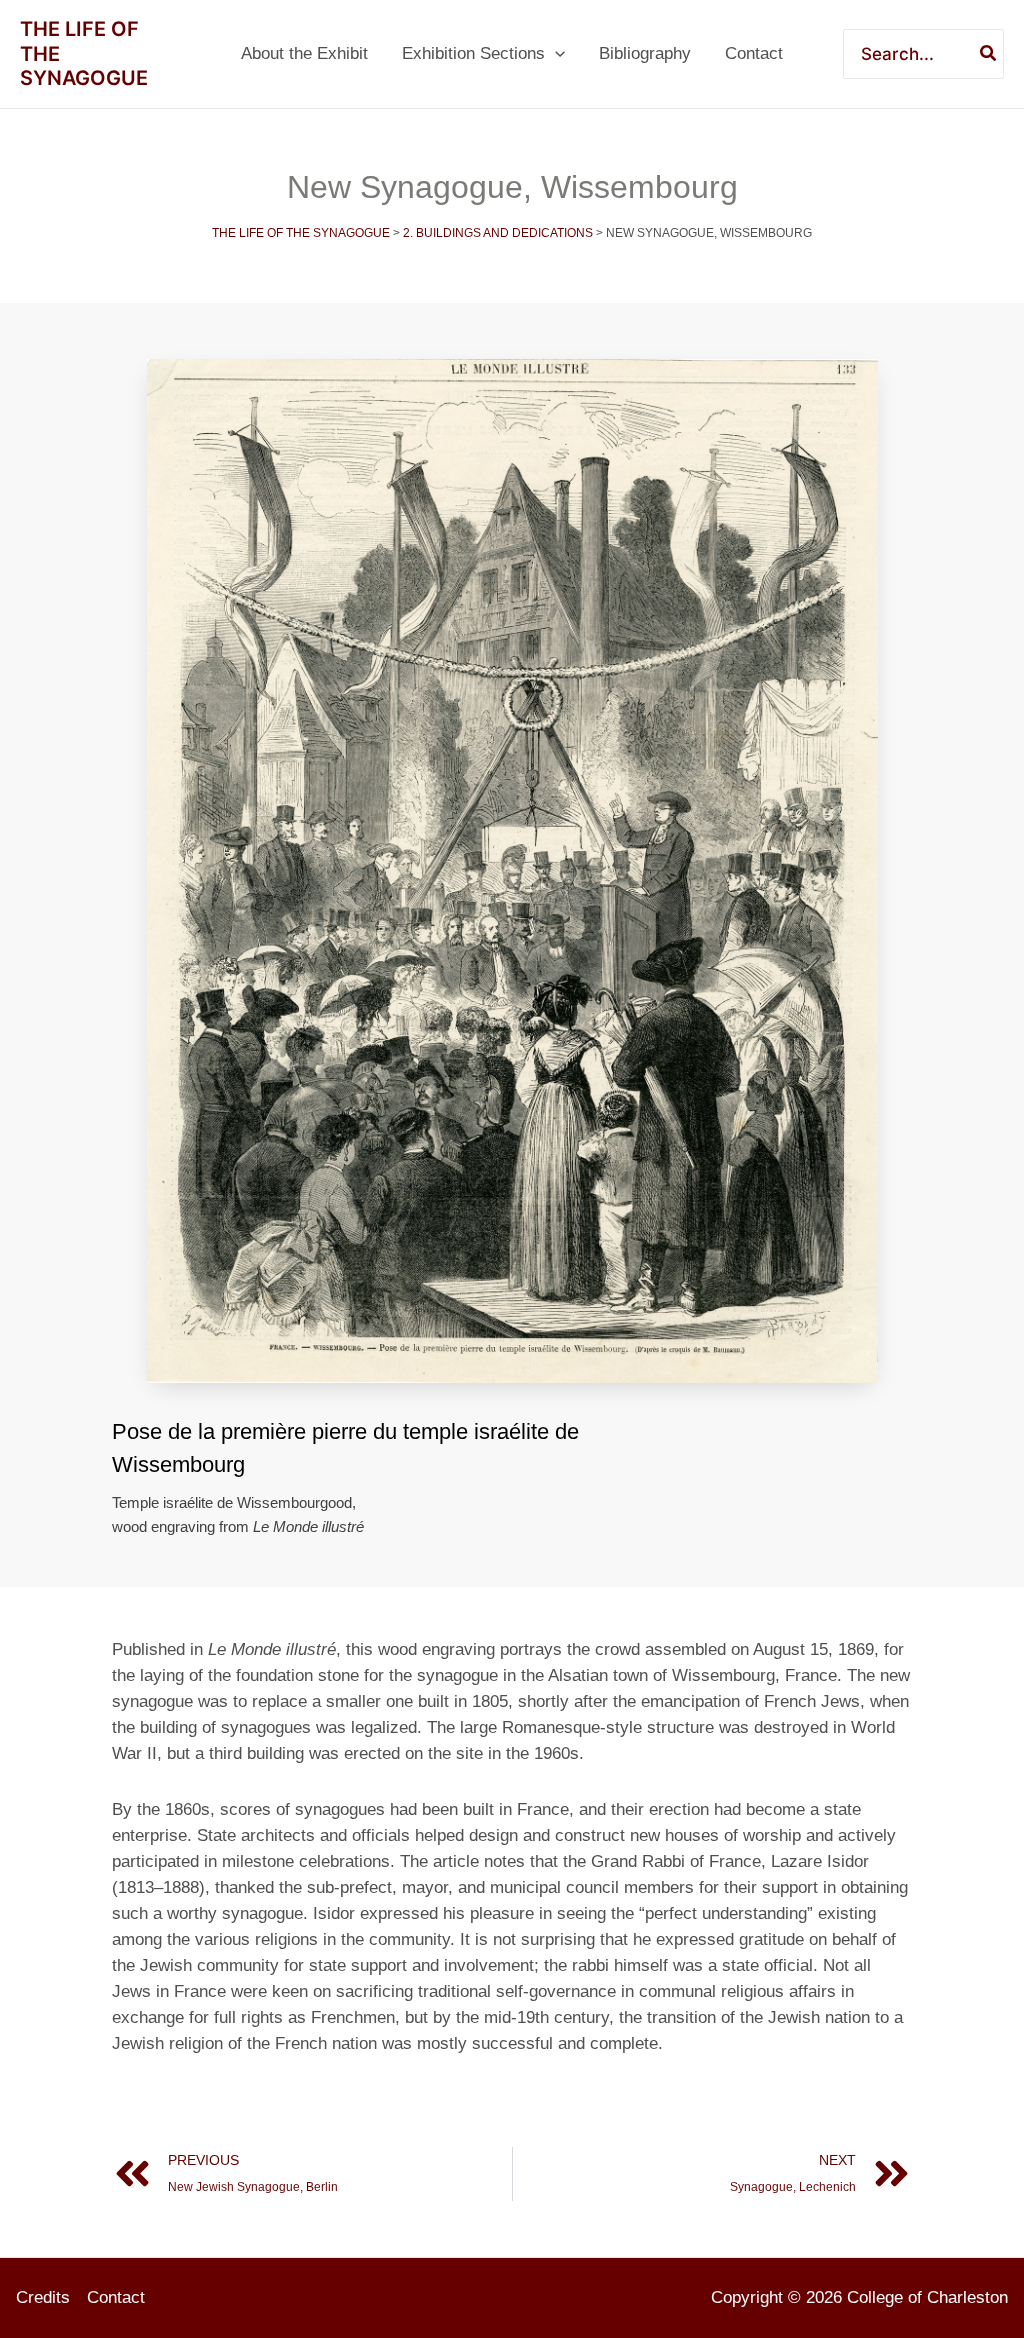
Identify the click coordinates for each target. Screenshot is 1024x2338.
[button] (555, 54)
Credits (43, 2297)
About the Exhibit (304, 53)
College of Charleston (927, 2297)
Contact (754, 53)
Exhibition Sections (473, 53)
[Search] (989, 54)
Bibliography (645, 53)
